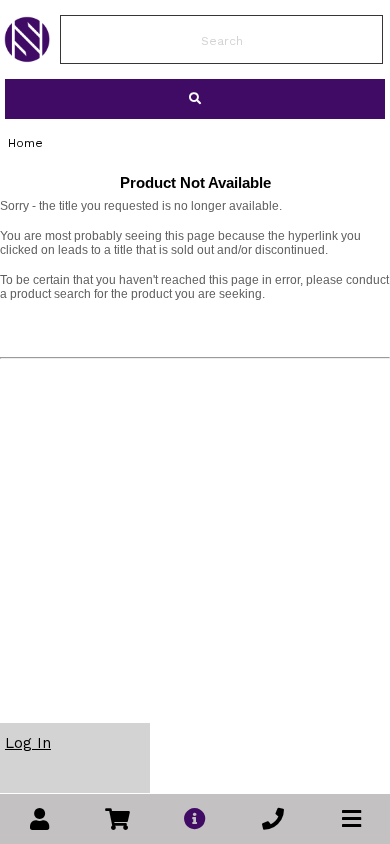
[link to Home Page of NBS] (27, 57)
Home (25, 143)
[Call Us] (273, 819)
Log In (28, 743)
